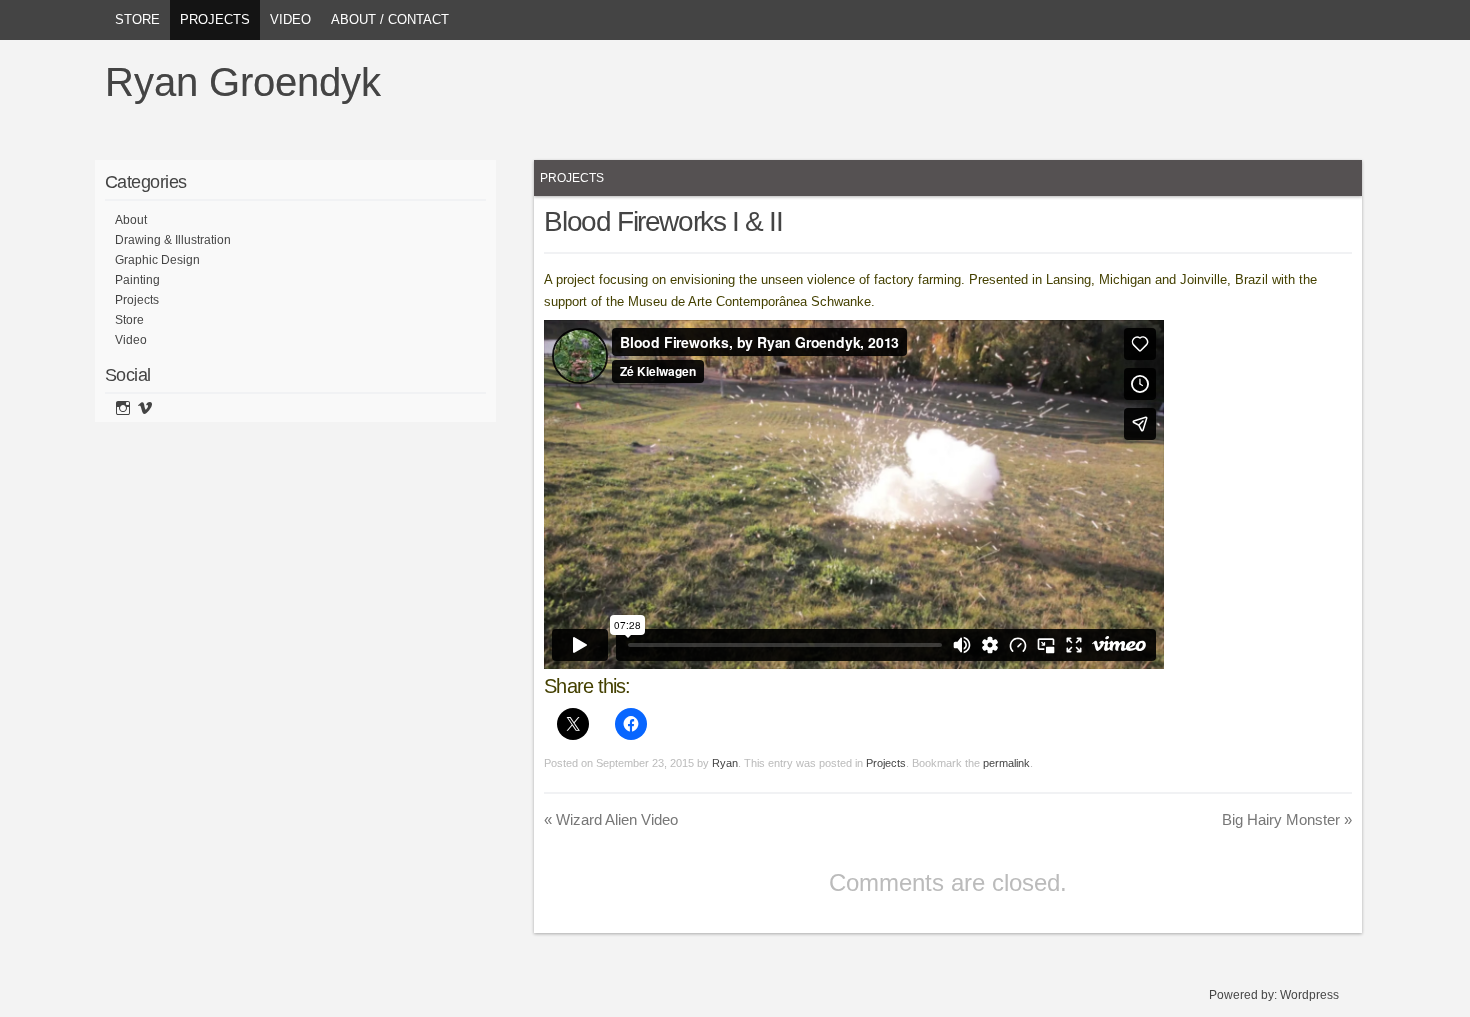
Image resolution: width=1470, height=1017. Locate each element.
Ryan (725, 763)
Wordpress (1309, 995)
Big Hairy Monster (1287, 819)
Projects (215, 19)
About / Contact (390, 19)
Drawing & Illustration (173, 240)
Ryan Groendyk (243, 82)
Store (137, 19)
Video (290, 19)
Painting (137, 280)
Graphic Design (157, 260)
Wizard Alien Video (611, 819)
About (131, 220)
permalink (1006, 763)
